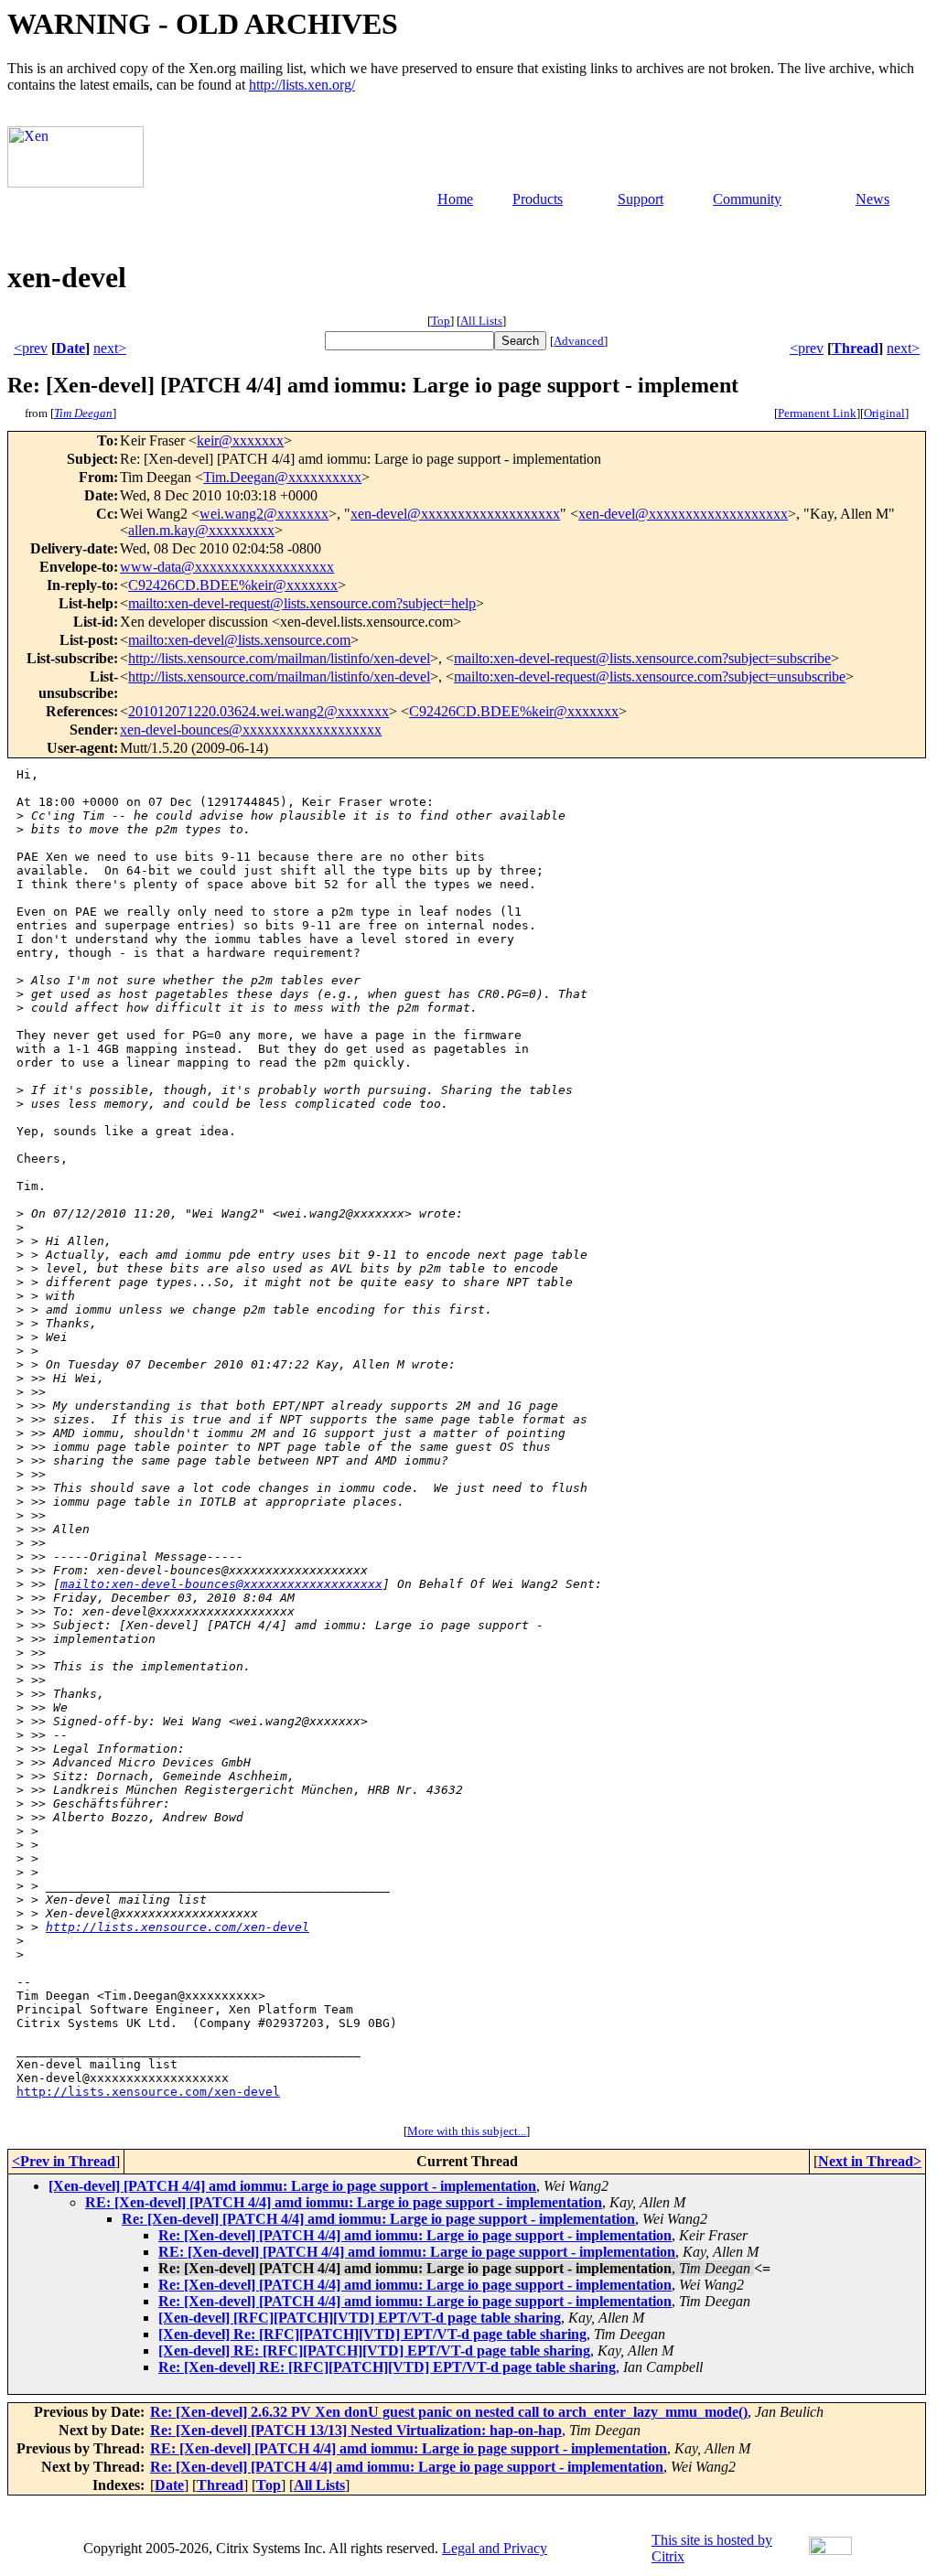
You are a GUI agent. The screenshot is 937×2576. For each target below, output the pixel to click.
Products (538, 199)
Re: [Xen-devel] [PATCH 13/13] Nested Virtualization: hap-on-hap (356, 2430)
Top (441, 321)
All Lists (481, 321)
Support (641, 199)
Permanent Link (817, 413)
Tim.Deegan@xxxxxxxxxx (282, 477)
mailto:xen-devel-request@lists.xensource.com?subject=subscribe (642, 658)
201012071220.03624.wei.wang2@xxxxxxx (258, 711)
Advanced (579, 341)
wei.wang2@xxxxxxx (264, 514)
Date (70, 348)
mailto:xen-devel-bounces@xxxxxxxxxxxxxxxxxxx (221, 1584)
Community (747, 199)
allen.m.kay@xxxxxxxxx (201, 530)
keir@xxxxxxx (240, 440)
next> (110, 348)
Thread (855, 348)
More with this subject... (467, 2131)
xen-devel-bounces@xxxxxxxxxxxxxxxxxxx (251, 730)
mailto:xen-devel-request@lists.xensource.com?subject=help (302, 603)
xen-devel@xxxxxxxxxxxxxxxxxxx (455, 514)
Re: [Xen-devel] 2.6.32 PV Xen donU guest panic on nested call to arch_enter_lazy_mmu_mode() (449, 2412)
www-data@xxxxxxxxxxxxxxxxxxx (227, 567)
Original (884, 413)
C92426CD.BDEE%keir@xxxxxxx (233, 585)
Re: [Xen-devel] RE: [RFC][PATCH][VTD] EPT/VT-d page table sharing (387, 2367)
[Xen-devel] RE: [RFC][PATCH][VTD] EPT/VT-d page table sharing (374, 2351)
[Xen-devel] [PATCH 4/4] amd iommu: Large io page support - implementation (292, 2186)
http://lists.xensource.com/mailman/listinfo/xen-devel (279, 658)
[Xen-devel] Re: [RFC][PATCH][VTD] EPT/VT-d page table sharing (372, 2334)
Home (455, 199)
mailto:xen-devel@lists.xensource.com (239, 640)
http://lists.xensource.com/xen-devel (178, 1927)
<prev (31, 348)
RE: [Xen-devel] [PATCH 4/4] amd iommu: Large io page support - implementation (344, 2202)
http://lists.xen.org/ (302, 85)
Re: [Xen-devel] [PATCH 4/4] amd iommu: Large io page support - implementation (378, 2219)
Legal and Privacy (495, 2548)
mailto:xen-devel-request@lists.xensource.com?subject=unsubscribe (650, 676)
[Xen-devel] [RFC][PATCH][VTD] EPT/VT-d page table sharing (360, 2318)
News (872, 199)
